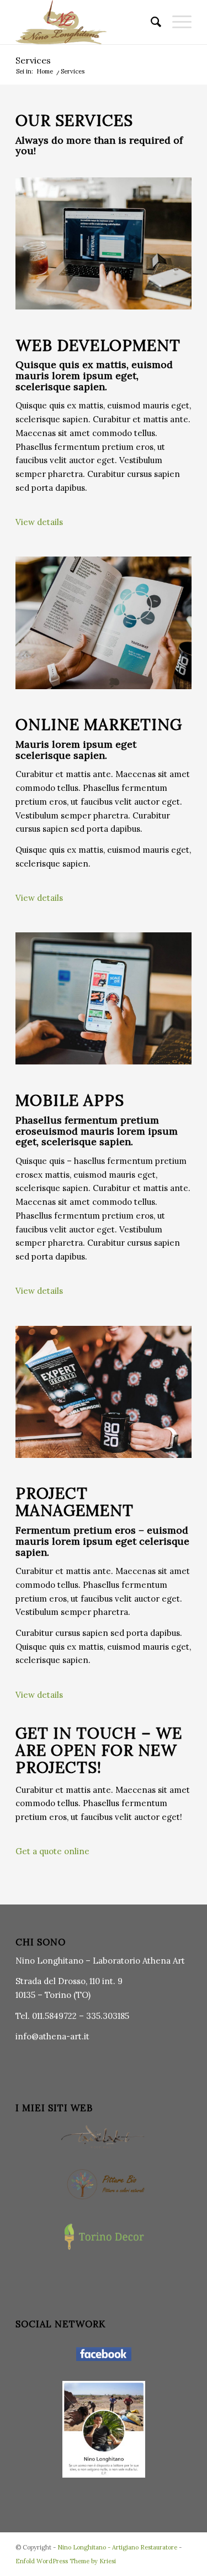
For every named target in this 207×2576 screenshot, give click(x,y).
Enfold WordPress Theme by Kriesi (66, 2561)
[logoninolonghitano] (86, 22)
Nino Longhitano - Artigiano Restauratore (117, 2547)
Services (33, 60)
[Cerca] (150, 22)
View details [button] (39, 522)
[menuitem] (150, 22)
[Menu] (176, 22)
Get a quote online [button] (52, 1851)
